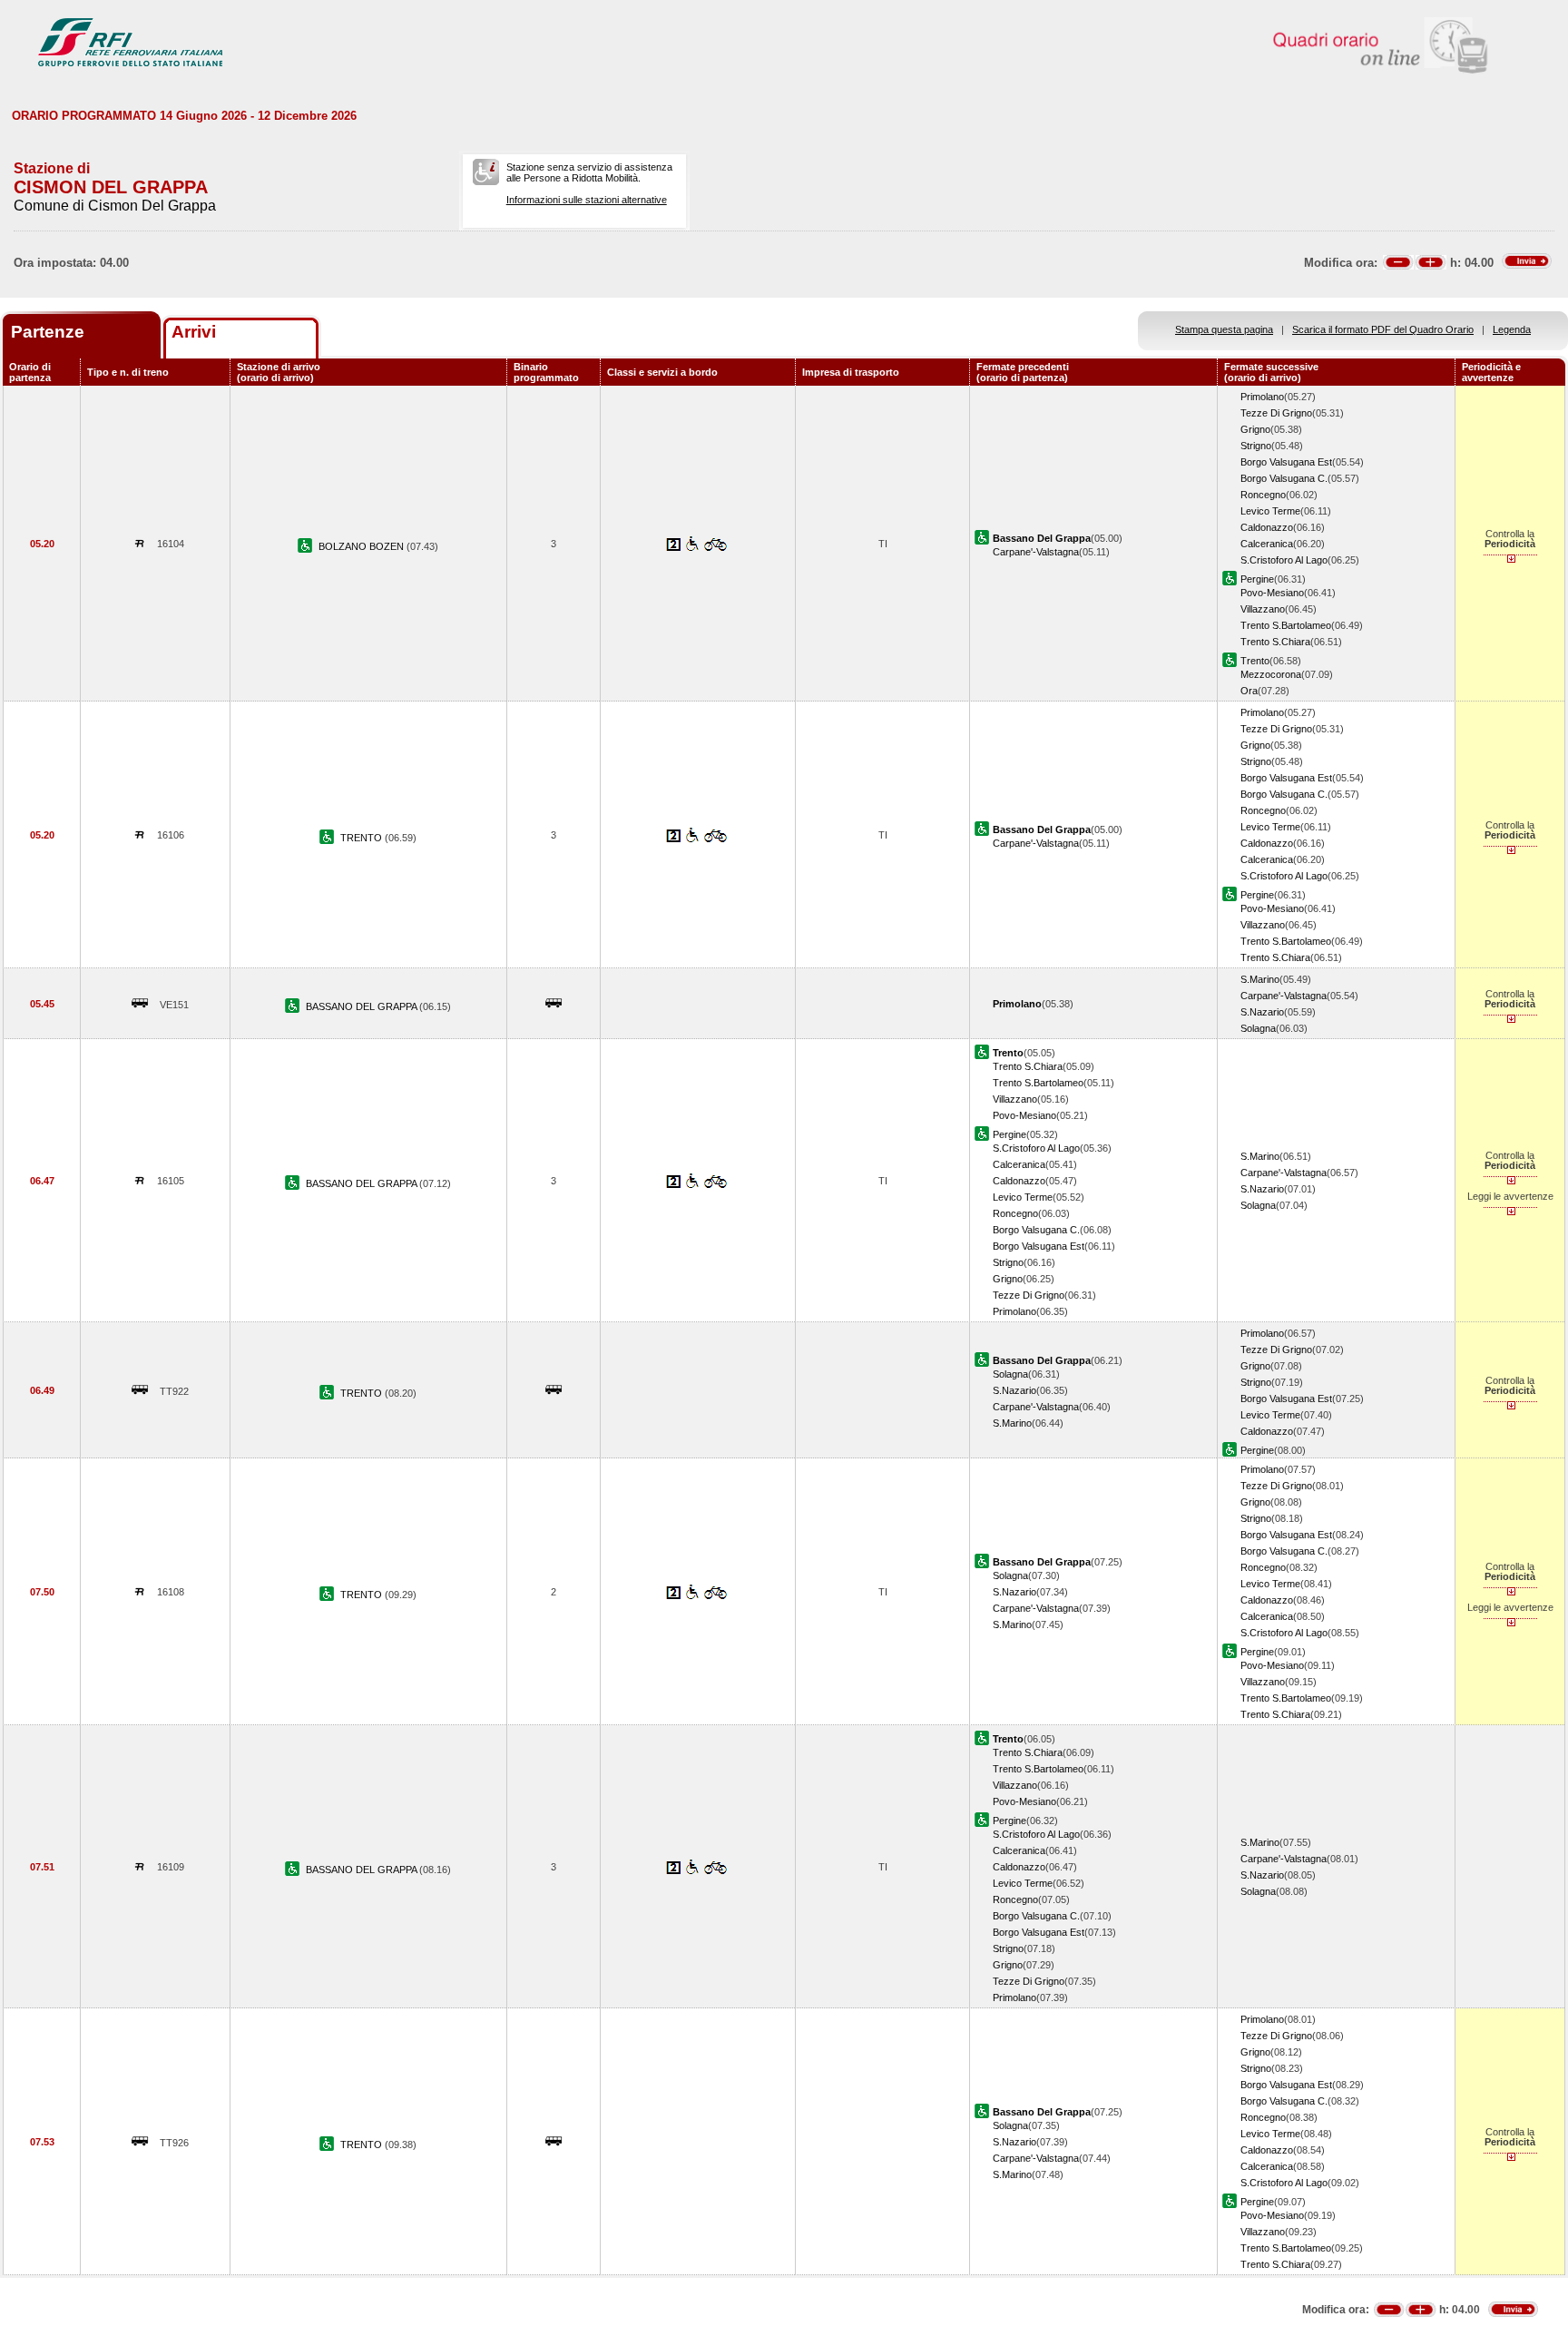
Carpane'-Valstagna (1036, 552)
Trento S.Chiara (1275, 642)
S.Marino (1260, 979)
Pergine (1257, 579)
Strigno (1256, 446)
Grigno (1255, 429)
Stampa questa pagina (1224, 329)
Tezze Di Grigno (1276, 413)
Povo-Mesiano (1272, 593)
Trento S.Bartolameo (1286, 625)
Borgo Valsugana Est (1286, 462)
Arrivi (194, 332)
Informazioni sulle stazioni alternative (587, 200)
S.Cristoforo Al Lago (1284, 560)
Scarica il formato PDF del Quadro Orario (1383, 329)
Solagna (1258, 1028)
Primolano (1262, 397)
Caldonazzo (1267, 527)
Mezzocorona (1271, 674)
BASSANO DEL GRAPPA (363, 1006)
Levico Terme (1270, 511)
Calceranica (1267, 544)
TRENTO (363, 838)
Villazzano (1263, 609)
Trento (1255, 661)
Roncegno (1263, 495)
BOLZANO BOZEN (363, 546)
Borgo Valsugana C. (1284, 478)
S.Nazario (1262, 1012)
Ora (1249, 691)
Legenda (1512, 329)
